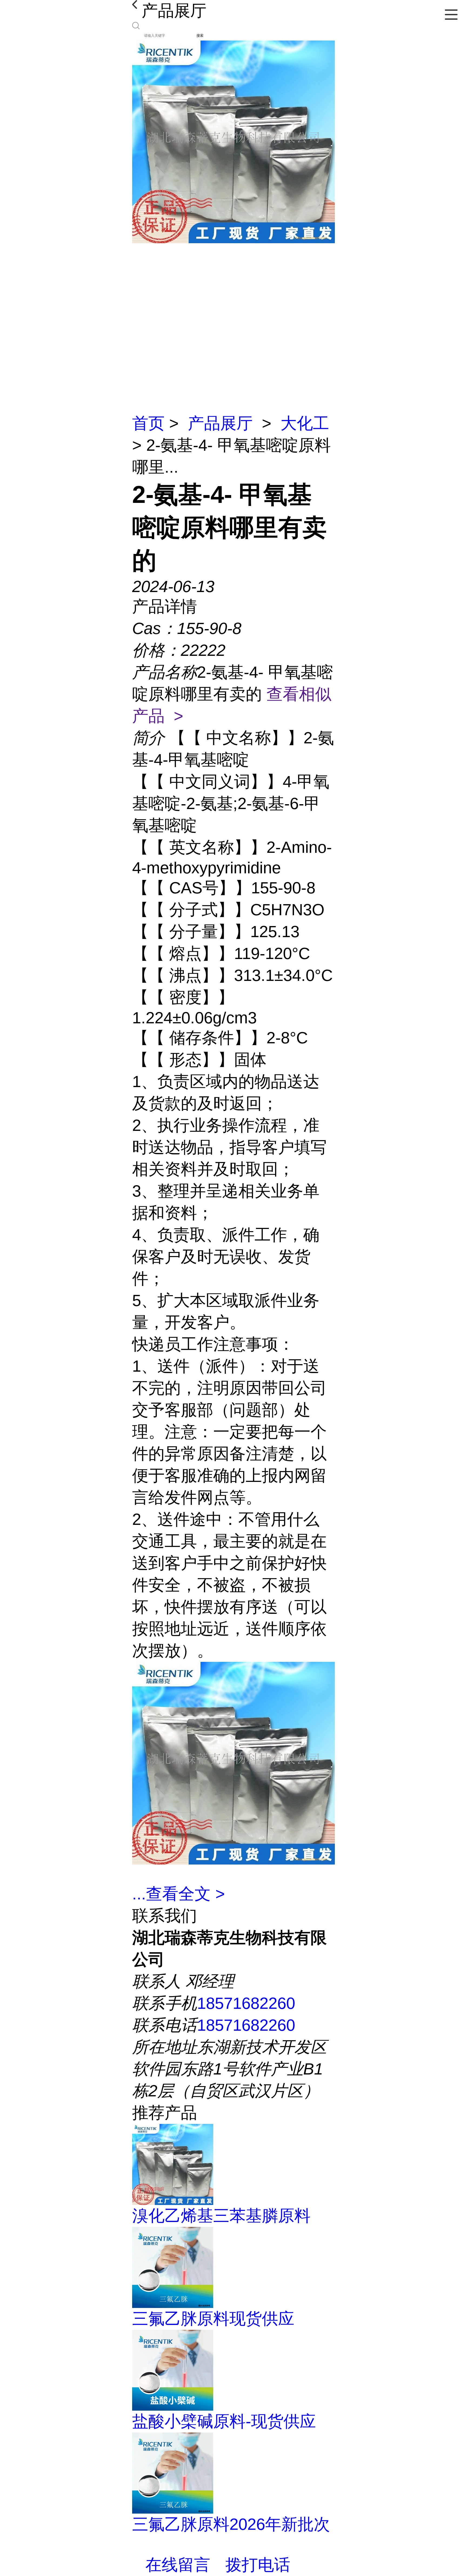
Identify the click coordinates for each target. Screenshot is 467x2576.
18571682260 (246, 2003)
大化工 (305, 423)
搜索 (200, 36)
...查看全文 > (179, 1894)
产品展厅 (220, 423)
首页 (148, 423)
